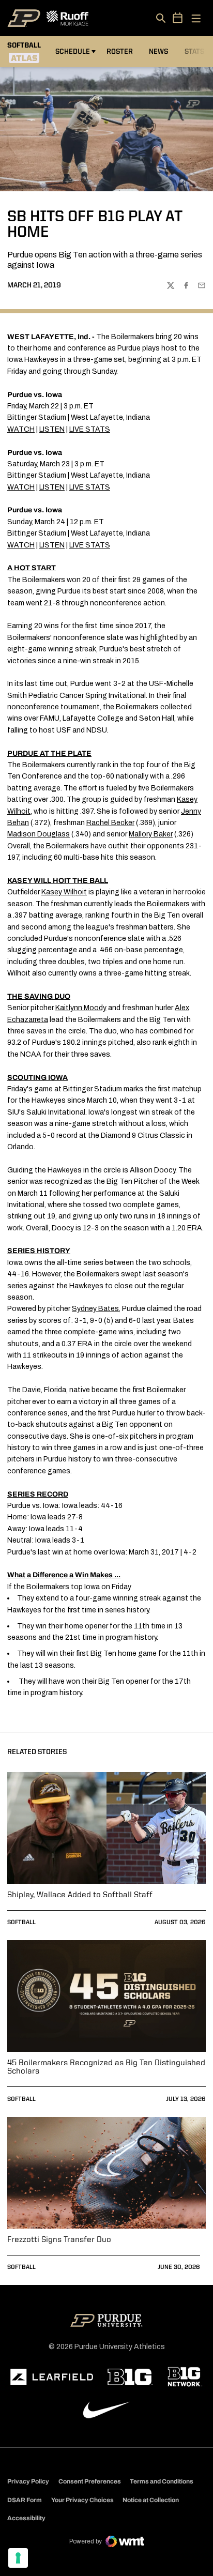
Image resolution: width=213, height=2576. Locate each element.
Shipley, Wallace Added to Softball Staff (80, 1895)
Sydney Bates (95, 1309)
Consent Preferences (90, 2481)
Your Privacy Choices (82, 2500)
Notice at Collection (151, 2500)
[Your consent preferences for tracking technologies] (18, 2558)
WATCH (21, 429)
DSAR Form (25, 2500)
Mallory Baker (151, 834)
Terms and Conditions (162, 2481)
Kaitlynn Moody (81, 1008)
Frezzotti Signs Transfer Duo (59, 2240)
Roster (120, 52)
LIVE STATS (90, 429)
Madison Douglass (39, 834)
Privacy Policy (28, 2481)
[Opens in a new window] (52, 2377)
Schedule (73, 52)
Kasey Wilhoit (64, 892)
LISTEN (52, 429)
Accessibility (26, 2518)
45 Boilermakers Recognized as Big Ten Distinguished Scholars (106, 2067)
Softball (21, 1923)
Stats (194, 52)
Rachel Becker (110, 823)
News (158, 52)
